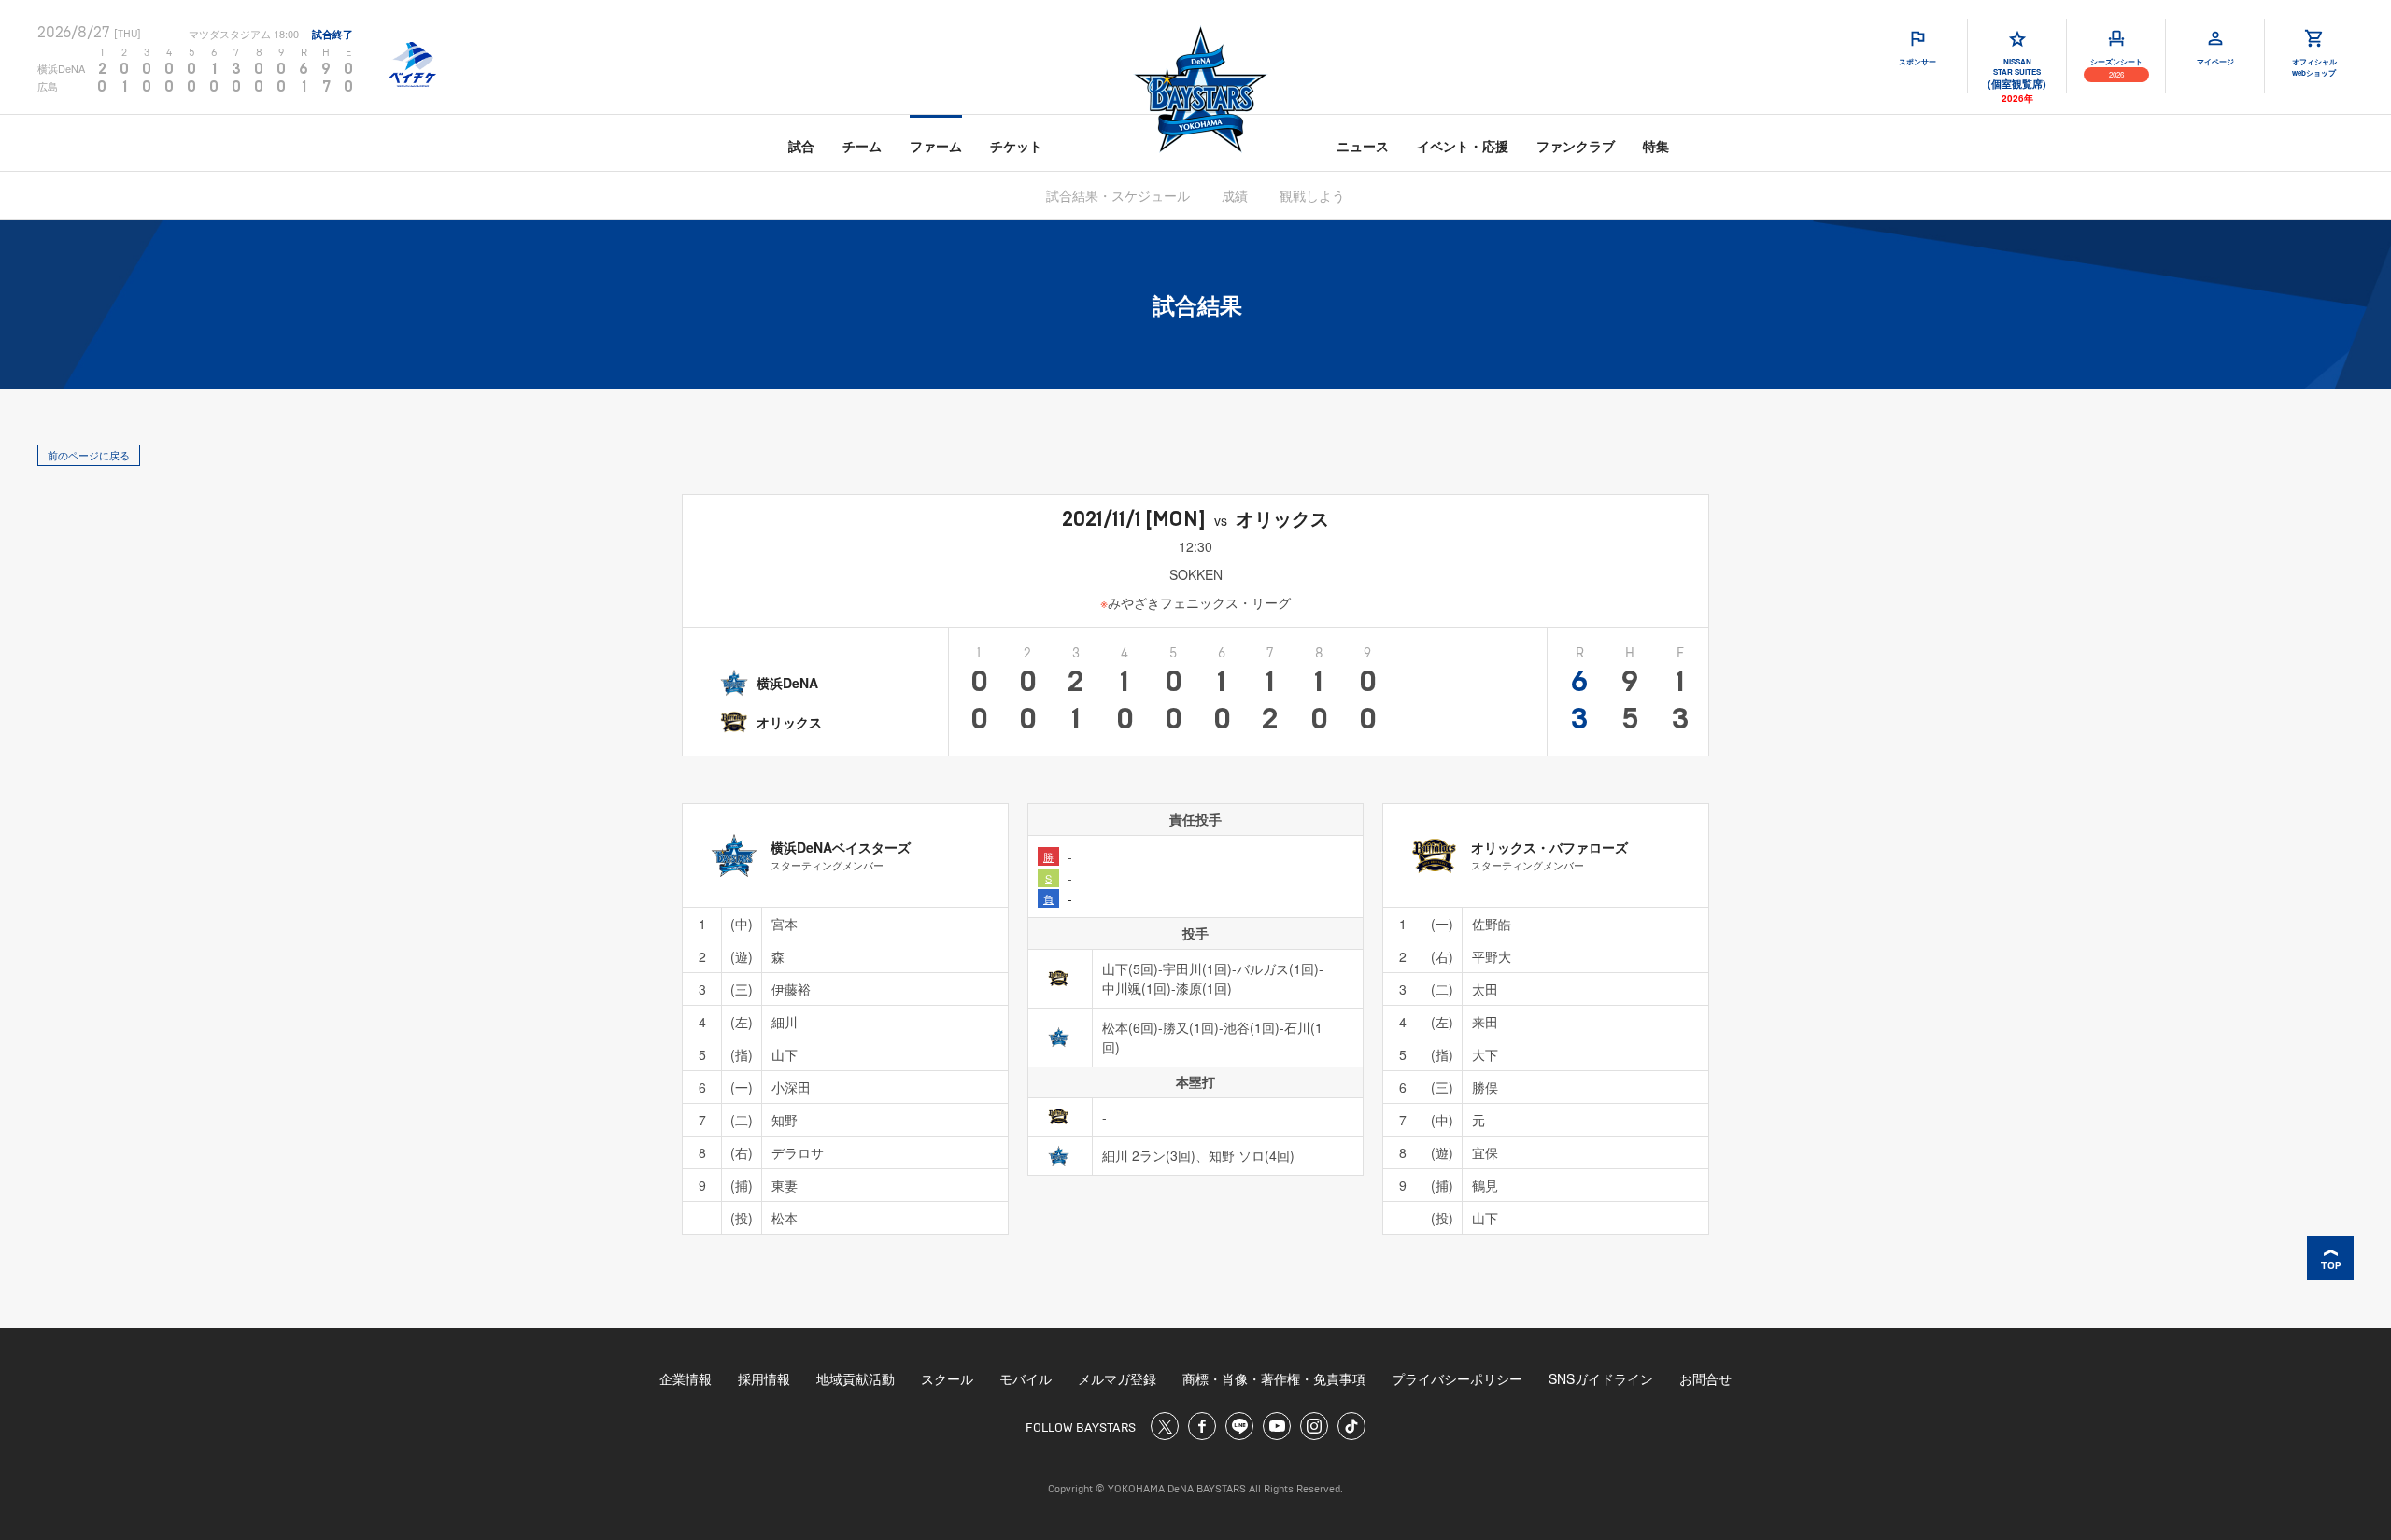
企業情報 (686, 1378)
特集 (1656, 146)
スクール (947, 1378)
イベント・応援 (1463, 146)
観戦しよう (1312, 195)
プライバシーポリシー (1457, 1378)
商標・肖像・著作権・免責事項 (1274, 1378)
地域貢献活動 (856, 1378)
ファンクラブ (1576, 146)
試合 (801, 146)
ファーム (936, 146)
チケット (1016, 146)
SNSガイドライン (1601, 1378)
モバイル (1026, 1378)
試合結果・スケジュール (1118, 195)
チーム (862, 146)
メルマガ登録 (1117, 1378)
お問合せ (1705, 1378)
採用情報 (764, 1378)
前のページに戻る (89, 455)
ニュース (1363, 146)
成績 (1235, 195)
